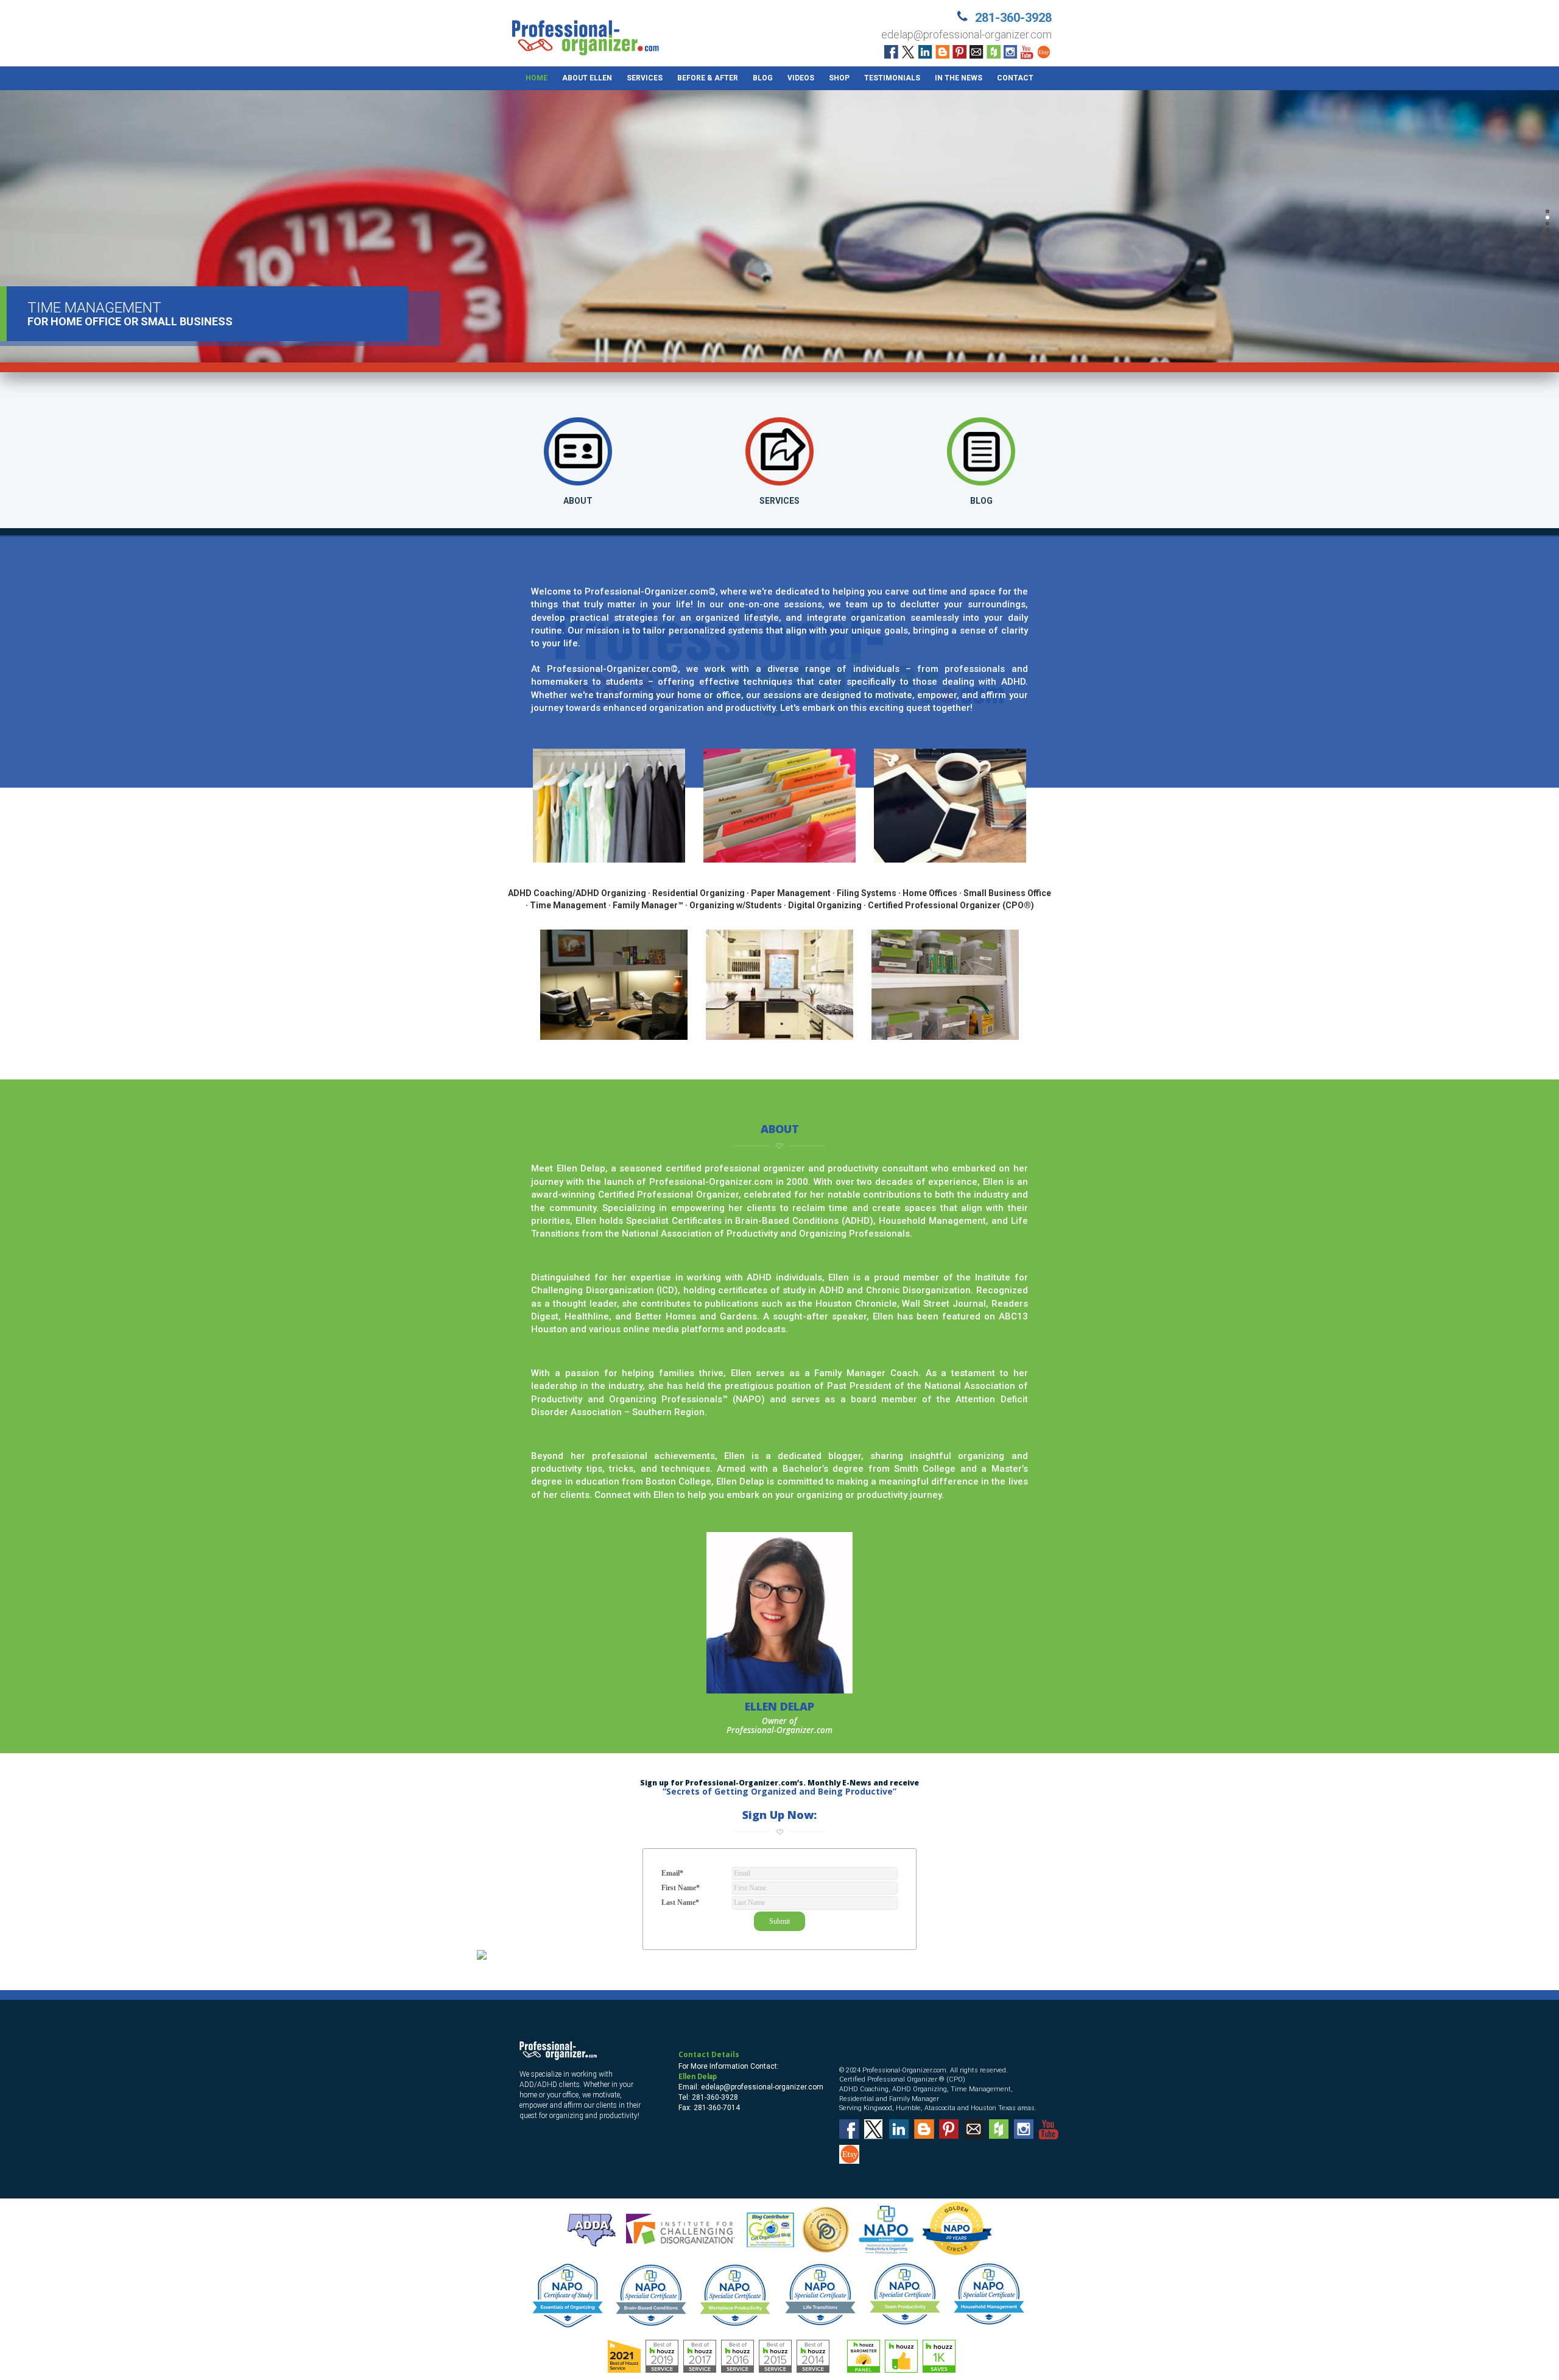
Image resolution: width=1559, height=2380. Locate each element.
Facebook (891, 52)
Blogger (942, 52)
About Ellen (587, 78)
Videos (801, 78)
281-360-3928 (1013, 18)
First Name (681, 1888)
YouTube (1028, 52)
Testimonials (892, 78)
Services (645, 78)
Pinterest (959, 52)
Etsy (1045, 52)
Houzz (994, 52)
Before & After (708, 78)
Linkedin (925, 52)
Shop (839, 78)
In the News (959, 78)
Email (977, 52)
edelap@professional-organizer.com (966, 34)
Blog (763, 78)
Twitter (908, 52)
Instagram (1011, 52)
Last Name (680, 1902)
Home (537, 78)
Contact (1015, 78)
